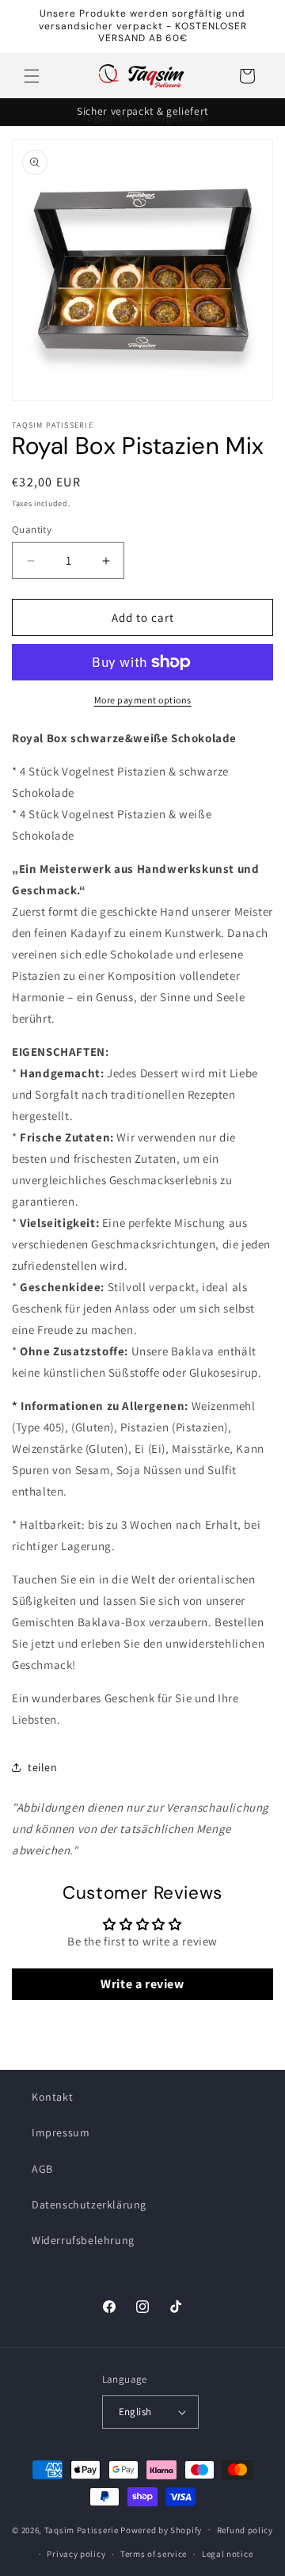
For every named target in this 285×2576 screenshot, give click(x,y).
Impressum (61, 2132)
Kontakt (52, 2097)
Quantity (32, 530)
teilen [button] (43, 1767)
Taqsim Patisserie (82, 2529)
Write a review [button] (142, 1984)
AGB (42, 2169)
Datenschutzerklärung (89, 2204)
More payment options (143, 700)
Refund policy (245, 2530)
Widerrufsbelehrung (83, 2240)
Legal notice (227, 2554)
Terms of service (154, 2554)
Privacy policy (76, 2554)
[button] (32, 76)
